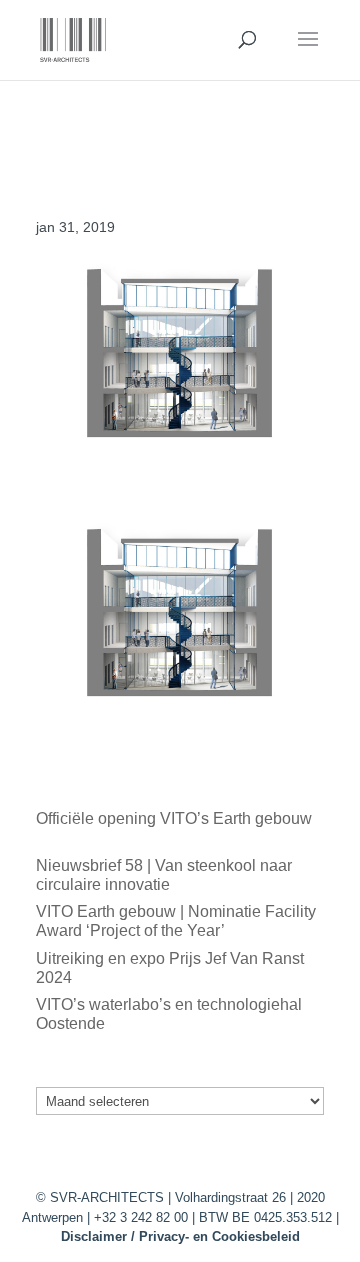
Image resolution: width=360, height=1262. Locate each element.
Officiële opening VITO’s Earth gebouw (174, 818)
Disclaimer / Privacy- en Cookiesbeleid (180, 1236)
